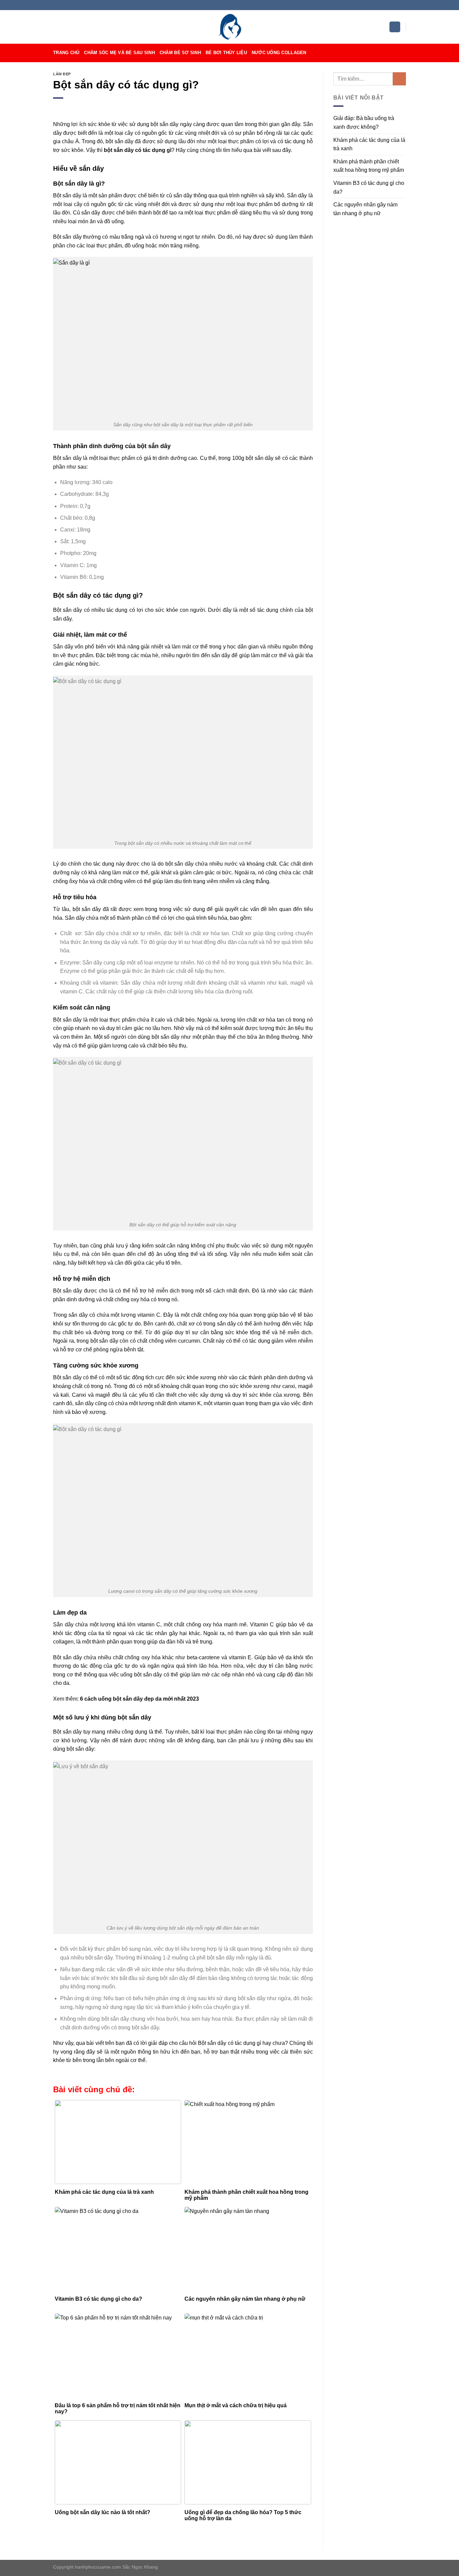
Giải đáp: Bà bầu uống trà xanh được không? (364, 123)
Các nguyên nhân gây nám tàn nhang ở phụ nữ (365, 209)
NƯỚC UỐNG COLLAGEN (279, 53)
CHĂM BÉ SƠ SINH (180, 53)
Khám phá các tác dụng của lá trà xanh (369, 144)
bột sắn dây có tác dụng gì (138, 150)
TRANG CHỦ (66, 53)
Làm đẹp (62, 74)
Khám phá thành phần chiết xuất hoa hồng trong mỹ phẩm (369, 166)
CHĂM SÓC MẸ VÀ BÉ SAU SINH (119, 53)
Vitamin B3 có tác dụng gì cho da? (369, 187)
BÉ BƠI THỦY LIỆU (226, 53)
